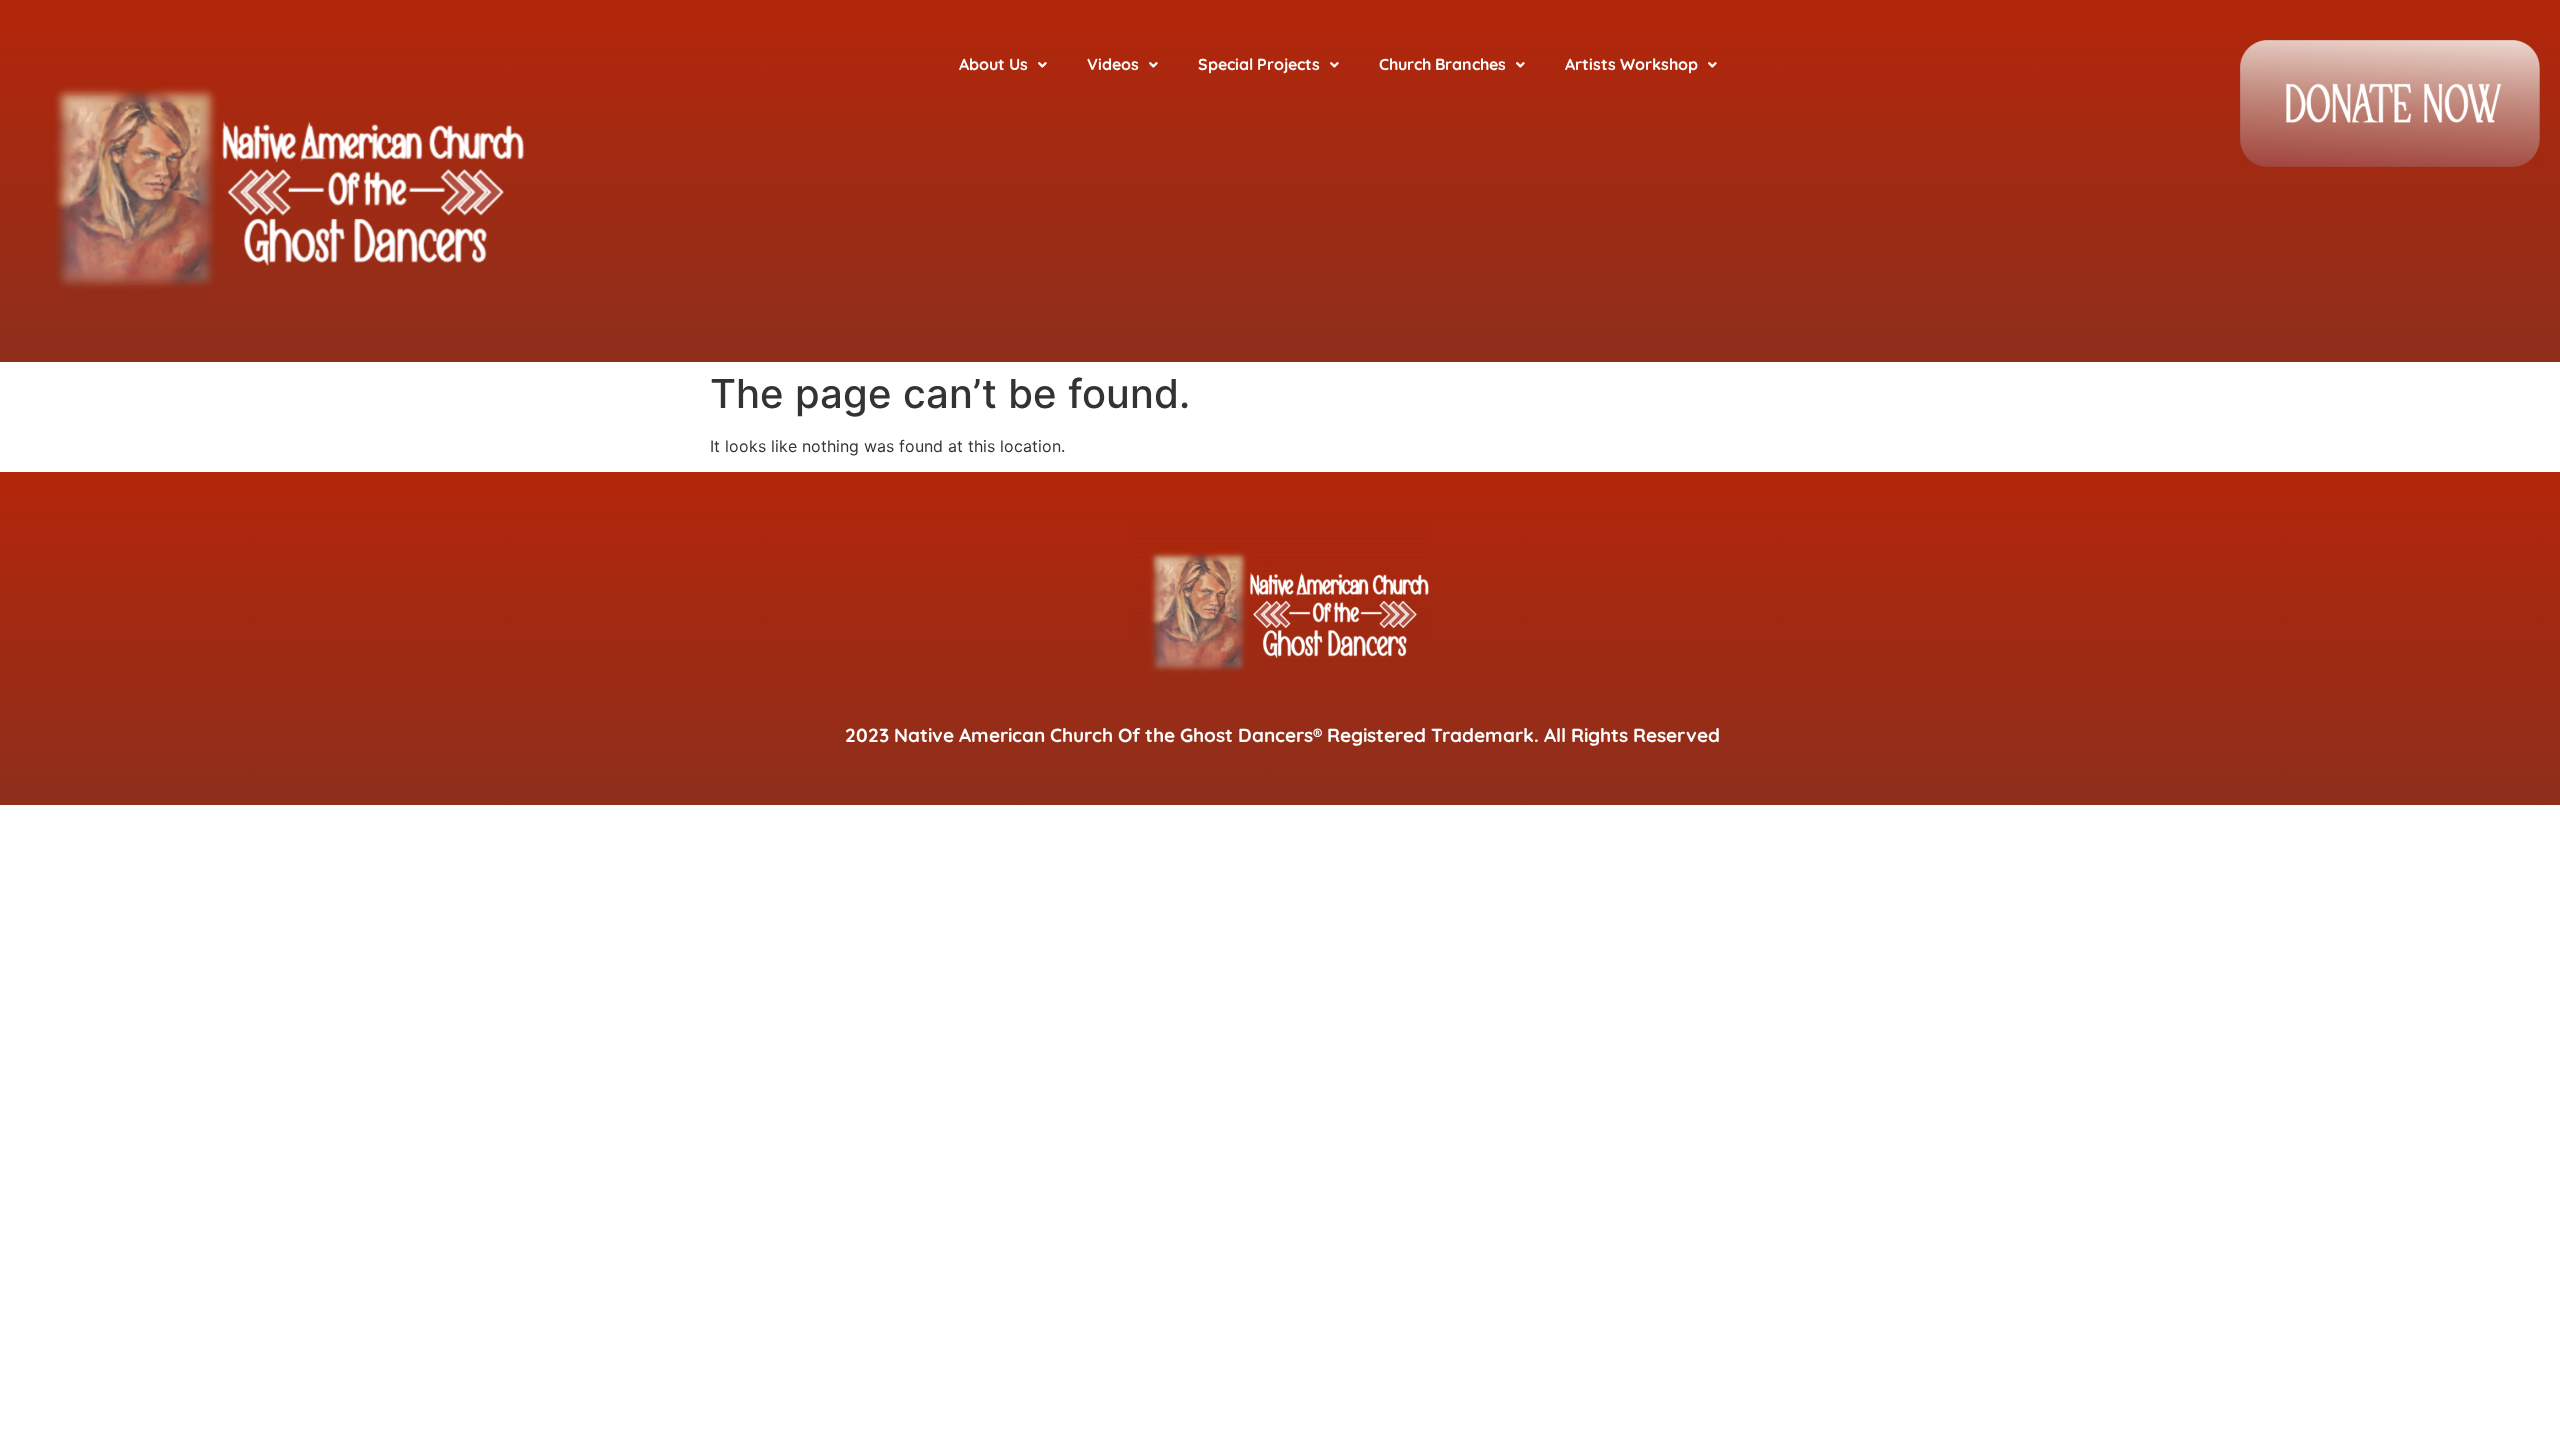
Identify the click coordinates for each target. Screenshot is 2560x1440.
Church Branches (1442, 64)
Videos (1113, 64)
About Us (993, 64)
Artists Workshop (1631, 64)
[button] (1003, 64)
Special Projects (1259, 64)
